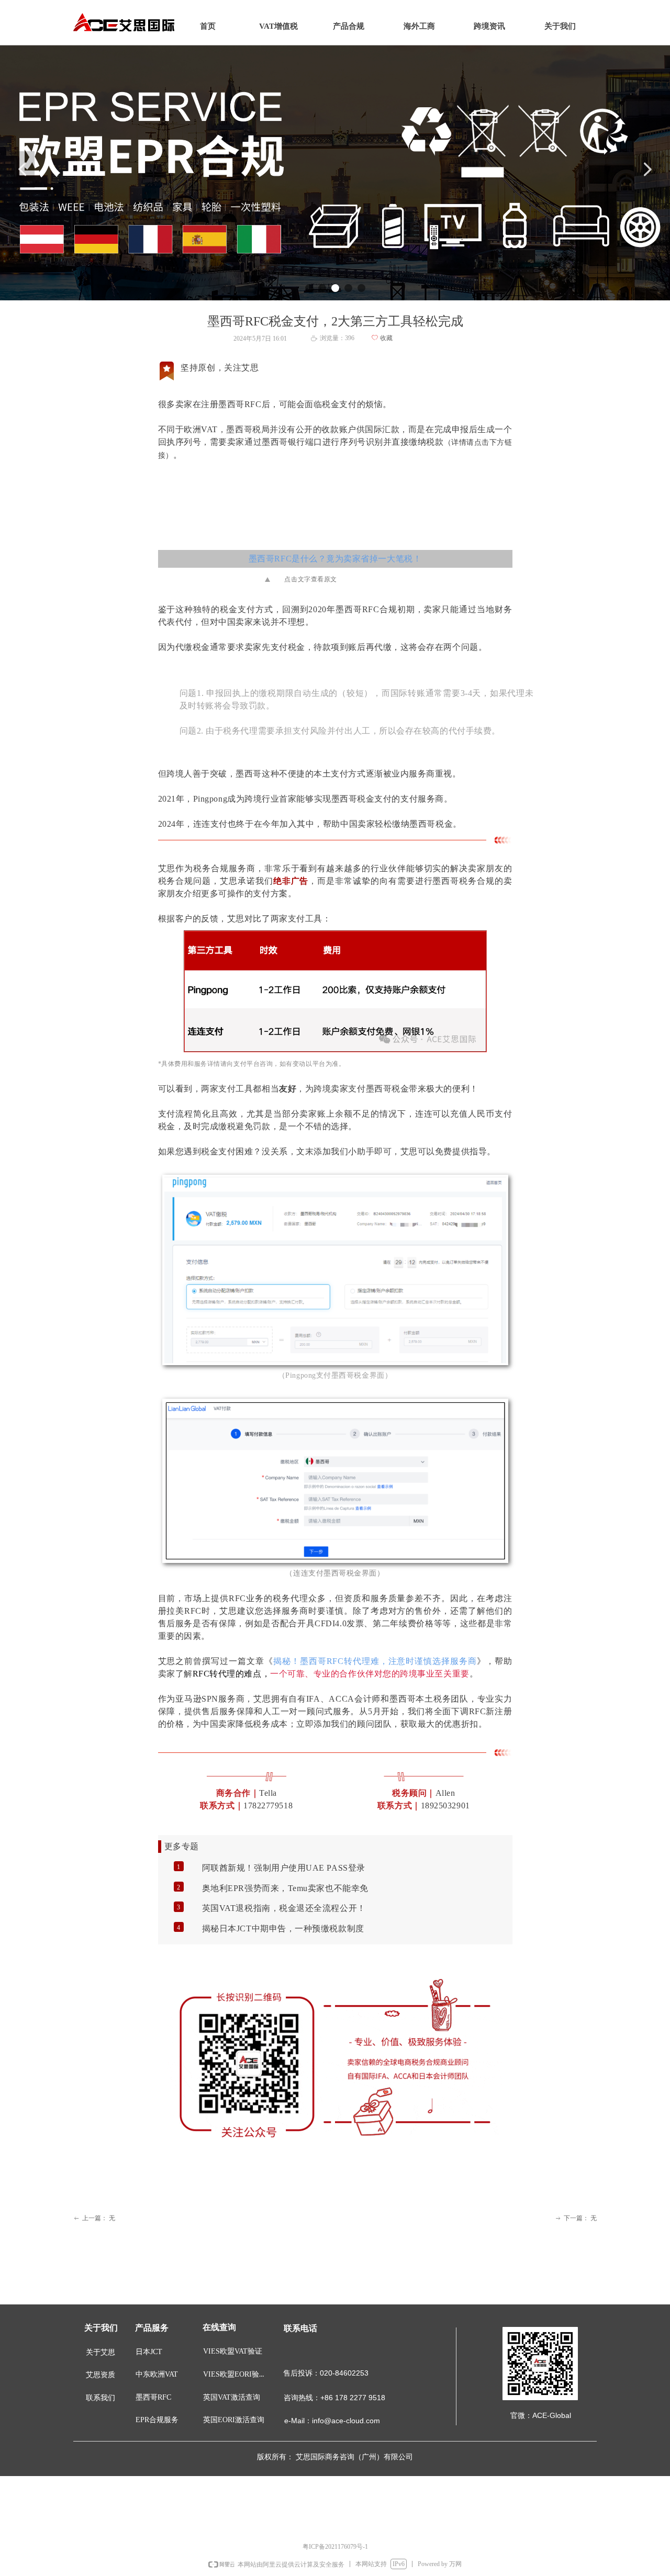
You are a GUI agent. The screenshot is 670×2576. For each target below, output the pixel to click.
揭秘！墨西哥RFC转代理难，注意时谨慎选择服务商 (375, 1661)
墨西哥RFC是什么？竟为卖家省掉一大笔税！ (335, 559)
